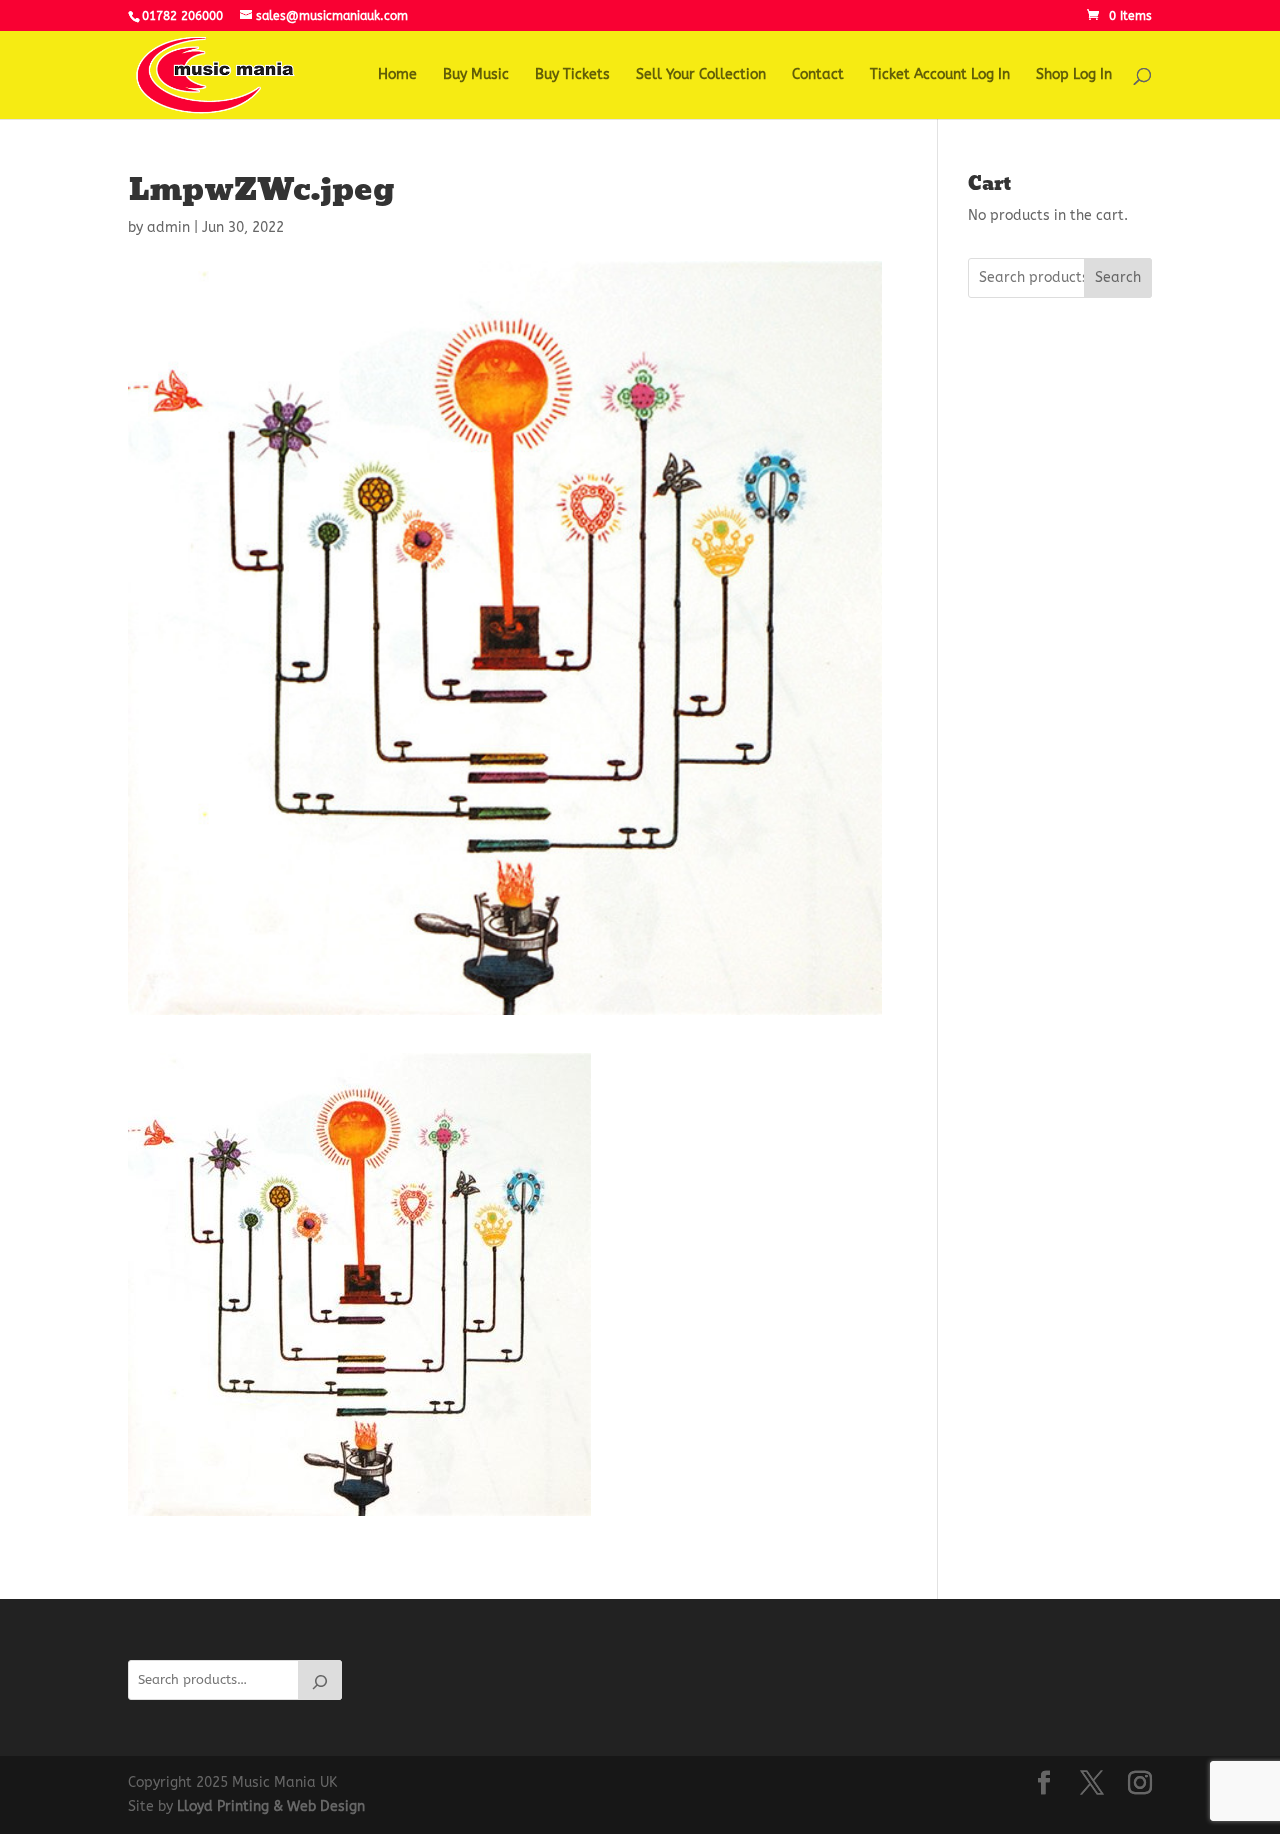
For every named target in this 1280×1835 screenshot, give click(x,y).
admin (168, 227)
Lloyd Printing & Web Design (271, 1806)
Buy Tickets (572, 75)
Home (397, 75)
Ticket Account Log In (940, 75)
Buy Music (476, 75)
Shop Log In (1074, 75)
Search (1118, 277)
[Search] (320, 1680)
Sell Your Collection (701, 75)
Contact (818, 75)
